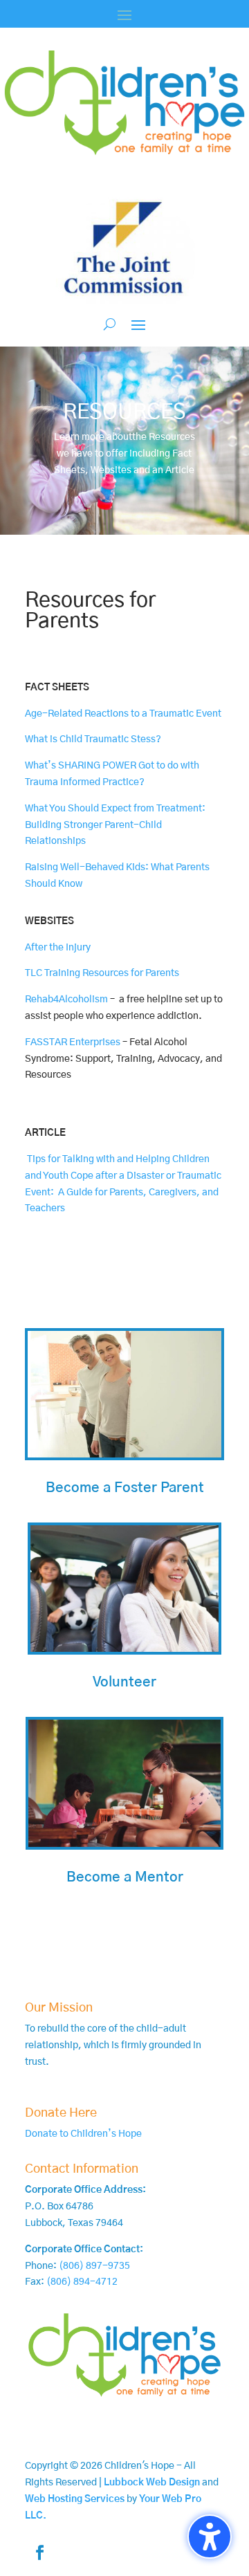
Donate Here (61, 2113)
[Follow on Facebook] (39, 2552)
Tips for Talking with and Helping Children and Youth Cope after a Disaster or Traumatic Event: (123, 1176)
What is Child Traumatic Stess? (93, 739)
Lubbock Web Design (152, 2483)
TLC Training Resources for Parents (102, 973)
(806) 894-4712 (82, 2282)
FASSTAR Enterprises (73, 1042)
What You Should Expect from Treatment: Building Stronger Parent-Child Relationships (115, 825)
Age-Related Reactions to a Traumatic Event (123, 714)
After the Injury (58, 948)
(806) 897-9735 (94, 2266)
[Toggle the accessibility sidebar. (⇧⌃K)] (210, 2537)
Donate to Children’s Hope (83, 2134)
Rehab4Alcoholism (66, 1000)
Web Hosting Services (75, 2499)
